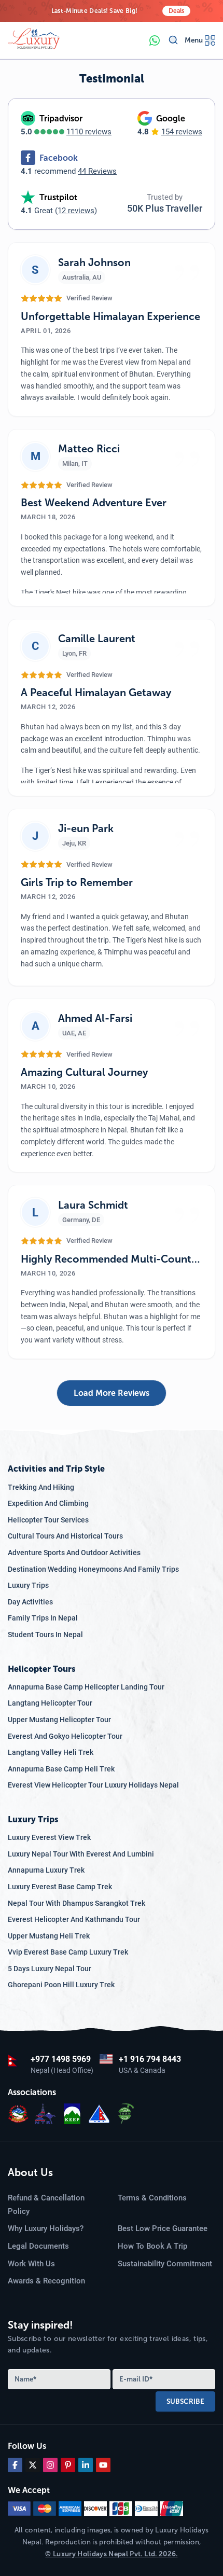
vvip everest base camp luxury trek (68, 1952)
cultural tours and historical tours (65, 1536)
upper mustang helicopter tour (59, 1720)
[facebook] (15, 2465)
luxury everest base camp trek (60, 1887)
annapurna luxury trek (46, 1870)
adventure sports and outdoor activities (74, 1553)
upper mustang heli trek (49, 1936)
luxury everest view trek (49, 1837)
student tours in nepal (45, 1635)
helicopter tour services (48, 1520)
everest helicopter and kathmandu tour (74, 1919)
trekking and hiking (41, 1487)
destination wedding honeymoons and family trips (93, 1569)
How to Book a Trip (152, 2246)
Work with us (31, 2264)
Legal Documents (38, 2246)
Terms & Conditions (152, 2198)
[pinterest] (68, 2465)
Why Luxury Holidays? (46, 2228)
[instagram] (50, 2465)
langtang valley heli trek (51, 1752)
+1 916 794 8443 (150, 2059)
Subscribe (185, 2401)
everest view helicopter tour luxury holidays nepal (93, 1785)
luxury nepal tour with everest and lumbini (81, 1854)
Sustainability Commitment (165, 2264)
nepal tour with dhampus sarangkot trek (76, 1903)
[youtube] (103, 2465)
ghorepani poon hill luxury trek (61, 1985)
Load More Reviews (112, 1393)
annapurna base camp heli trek (61, 1769)
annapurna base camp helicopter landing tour (86, 1687)
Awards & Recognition (46, 2281)
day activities (30, 1602)
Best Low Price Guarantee (163, 2228)
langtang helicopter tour (50, 1703)
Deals (176, 11)
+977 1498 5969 (61, 2059)
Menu (194, 40)
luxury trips (28, 1585)
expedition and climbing (48, 1503)
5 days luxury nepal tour (50, 1969)
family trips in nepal (43, 1618)
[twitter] (33, 2465)
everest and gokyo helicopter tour (65, 1736)
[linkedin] (86, 2465)
